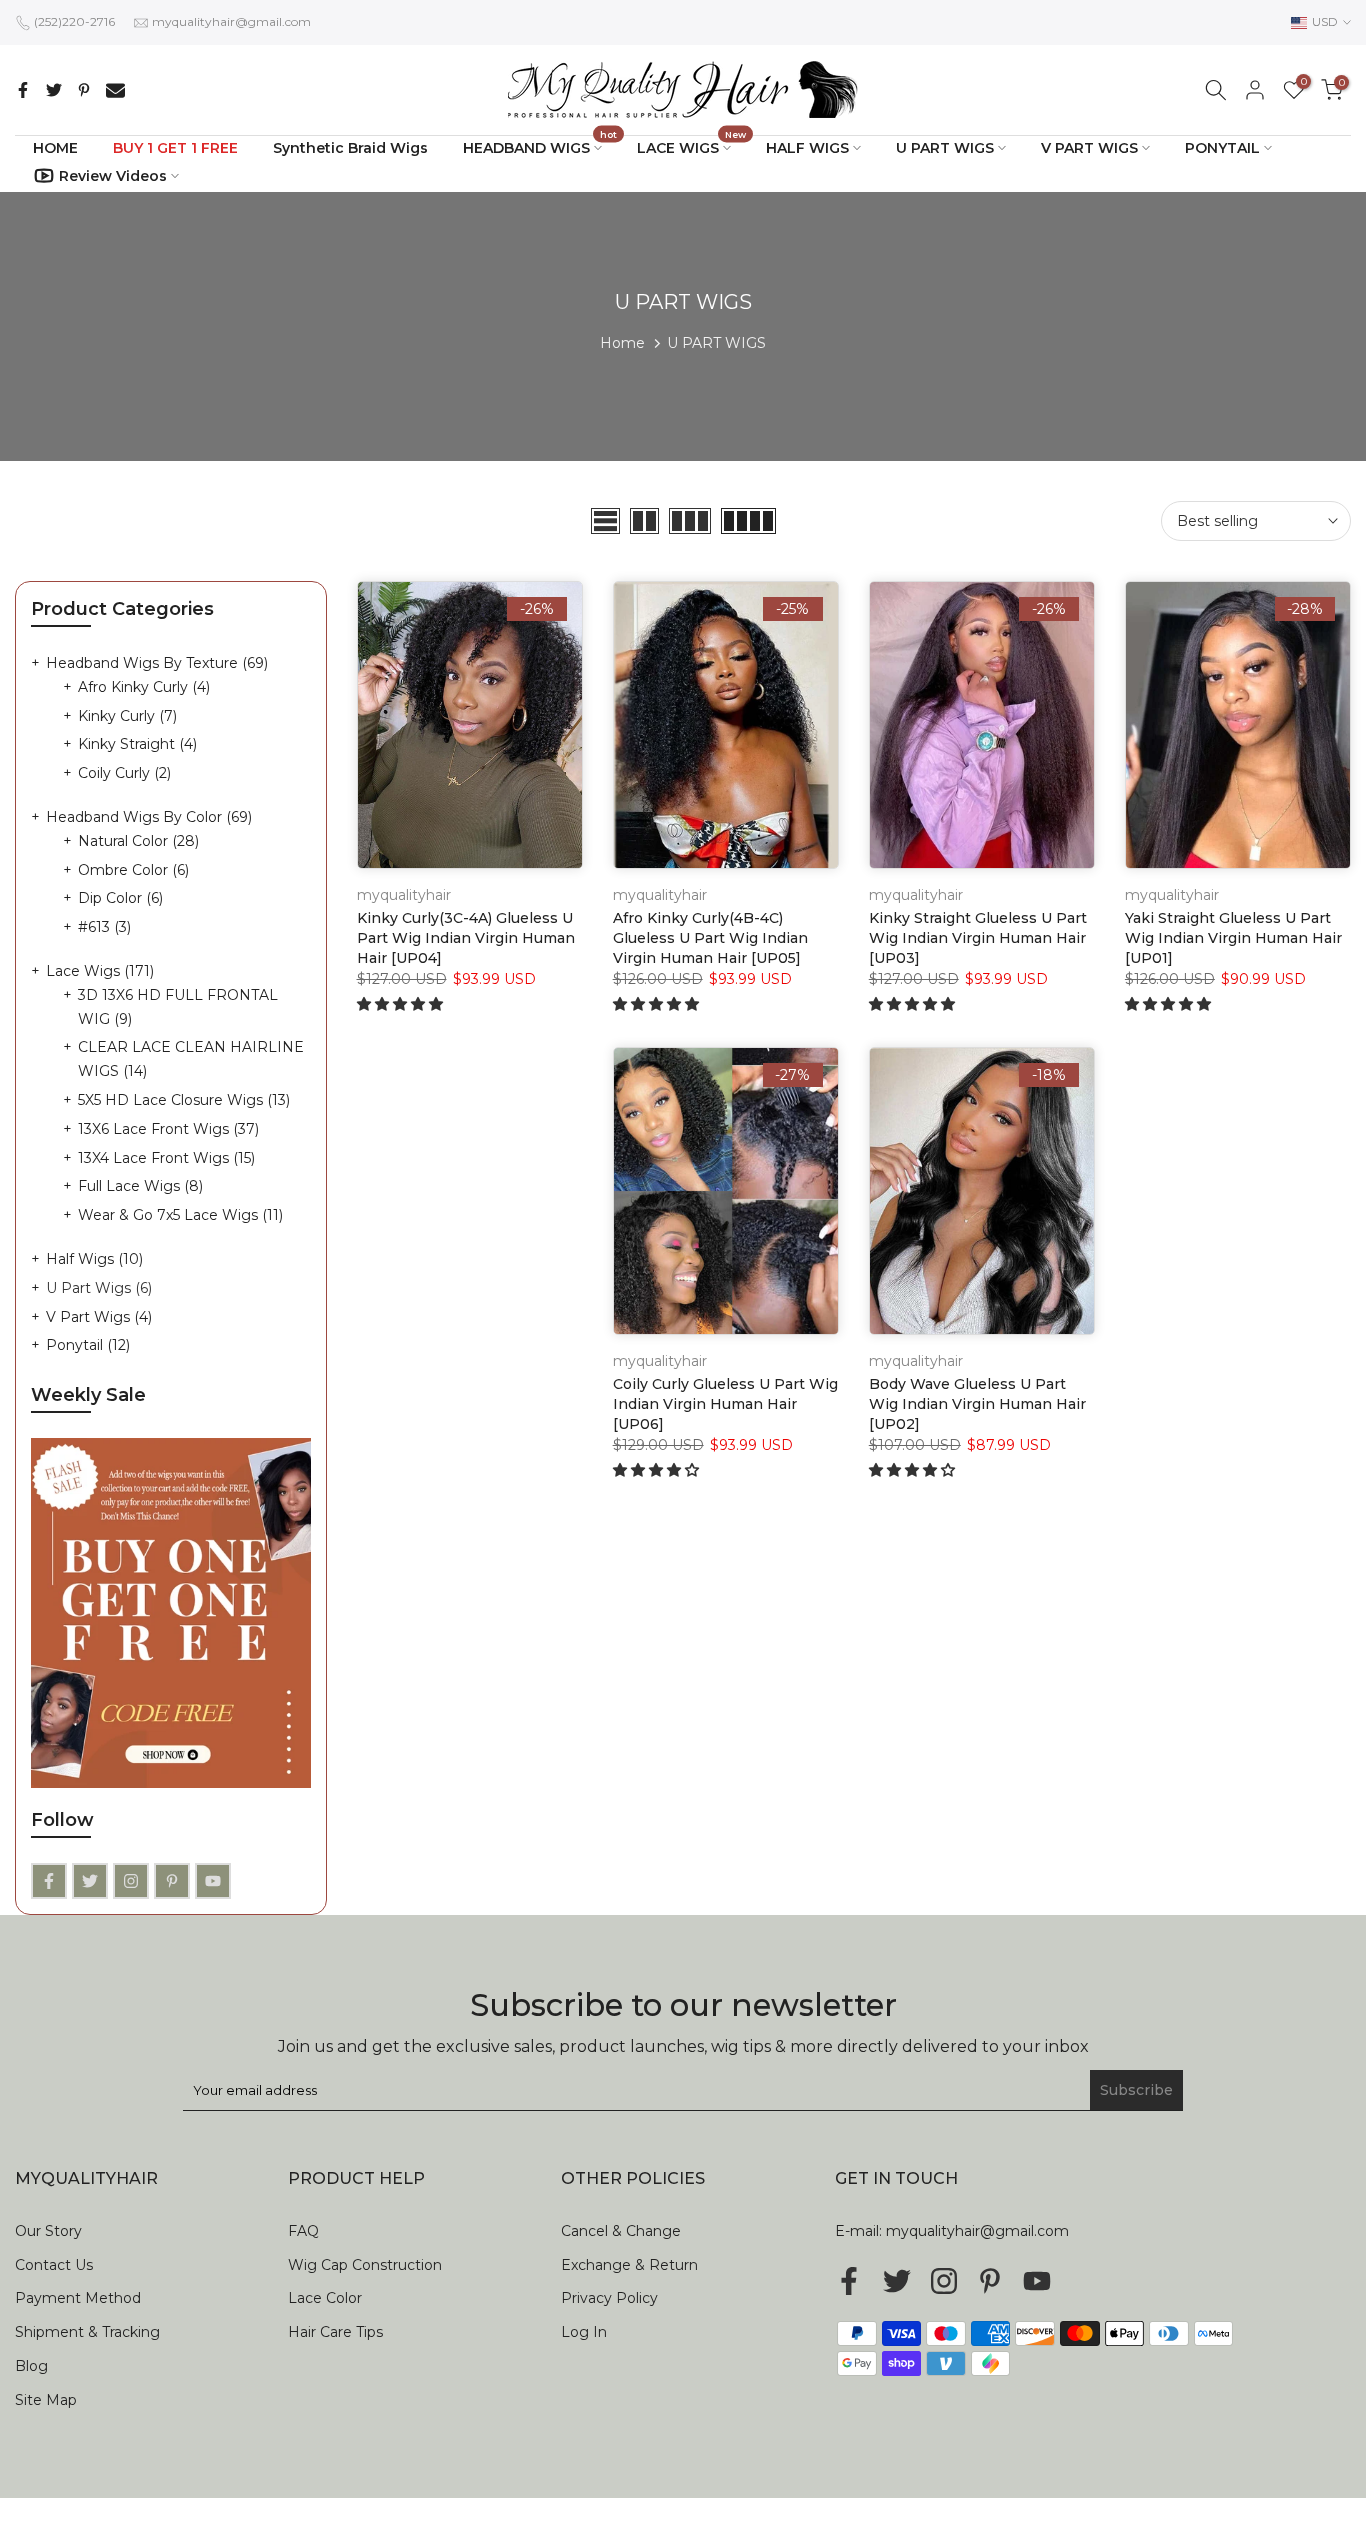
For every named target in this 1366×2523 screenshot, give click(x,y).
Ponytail (88, 1345)
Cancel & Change (621, 2231)
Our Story (48, 2231)
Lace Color (325, 2298)
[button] (402, 1004)
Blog (31, 2366)
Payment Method (78, 2298)
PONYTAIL (1222, 148)
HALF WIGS (807, 148)
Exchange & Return (629, 2265)
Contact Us (54, 2265)
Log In (584, 2332)
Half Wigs (94, 1259)
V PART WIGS (1089, 148)
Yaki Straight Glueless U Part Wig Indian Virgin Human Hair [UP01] (1233, 938)
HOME (55, 148)
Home (622, 343)
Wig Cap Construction (365, 2265)
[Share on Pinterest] (84, 90)
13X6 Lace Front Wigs (168, 1129)
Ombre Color (133, 870)
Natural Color (138, 841)
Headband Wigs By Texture (157, 663)
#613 (104, 927)
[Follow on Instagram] (131, 1881)
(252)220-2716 (74, 21)
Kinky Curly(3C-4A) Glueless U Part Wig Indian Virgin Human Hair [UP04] (466, 938)
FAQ (303, 2231)
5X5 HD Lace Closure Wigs (184, 1100)
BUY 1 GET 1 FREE (175, 148)
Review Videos (113, 176)
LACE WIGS (692, 146)
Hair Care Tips (335, 2332)
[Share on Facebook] (23, 90)
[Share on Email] (115, 90)
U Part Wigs (99, 1288)
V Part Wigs (99, 1317)
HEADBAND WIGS (540, 146)
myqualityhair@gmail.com (231, 21)
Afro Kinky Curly (144, 687)
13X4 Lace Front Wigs (166, 1158)
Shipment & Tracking (87, 2332)
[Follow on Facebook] (49, 1881)
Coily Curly (124, 773)
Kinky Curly (127, 716)
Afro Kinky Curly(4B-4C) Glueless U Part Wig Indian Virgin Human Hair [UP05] (710, 938)
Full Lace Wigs (140, 1186)
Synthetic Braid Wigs (350, 148)
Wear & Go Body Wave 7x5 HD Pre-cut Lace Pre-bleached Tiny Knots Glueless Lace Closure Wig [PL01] (172, 2425)
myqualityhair (404, 895)
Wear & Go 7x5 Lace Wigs (180, 1215)
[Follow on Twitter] (90, 1881)
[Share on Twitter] (54, 90)
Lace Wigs (100, 971)
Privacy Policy (609, 2298)
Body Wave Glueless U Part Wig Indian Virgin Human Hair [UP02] (977, 1404)
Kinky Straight (137, 744)
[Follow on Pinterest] (172, 1881)
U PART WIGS (945, 148)
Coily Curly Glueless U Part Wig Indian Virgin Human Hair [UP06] (725, 1404)
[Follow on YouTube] (213, 1881)
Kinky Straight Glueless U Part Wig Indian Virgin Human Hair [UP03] (978, 938)
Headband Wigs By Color (149, 817)
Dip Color (120, 898)
